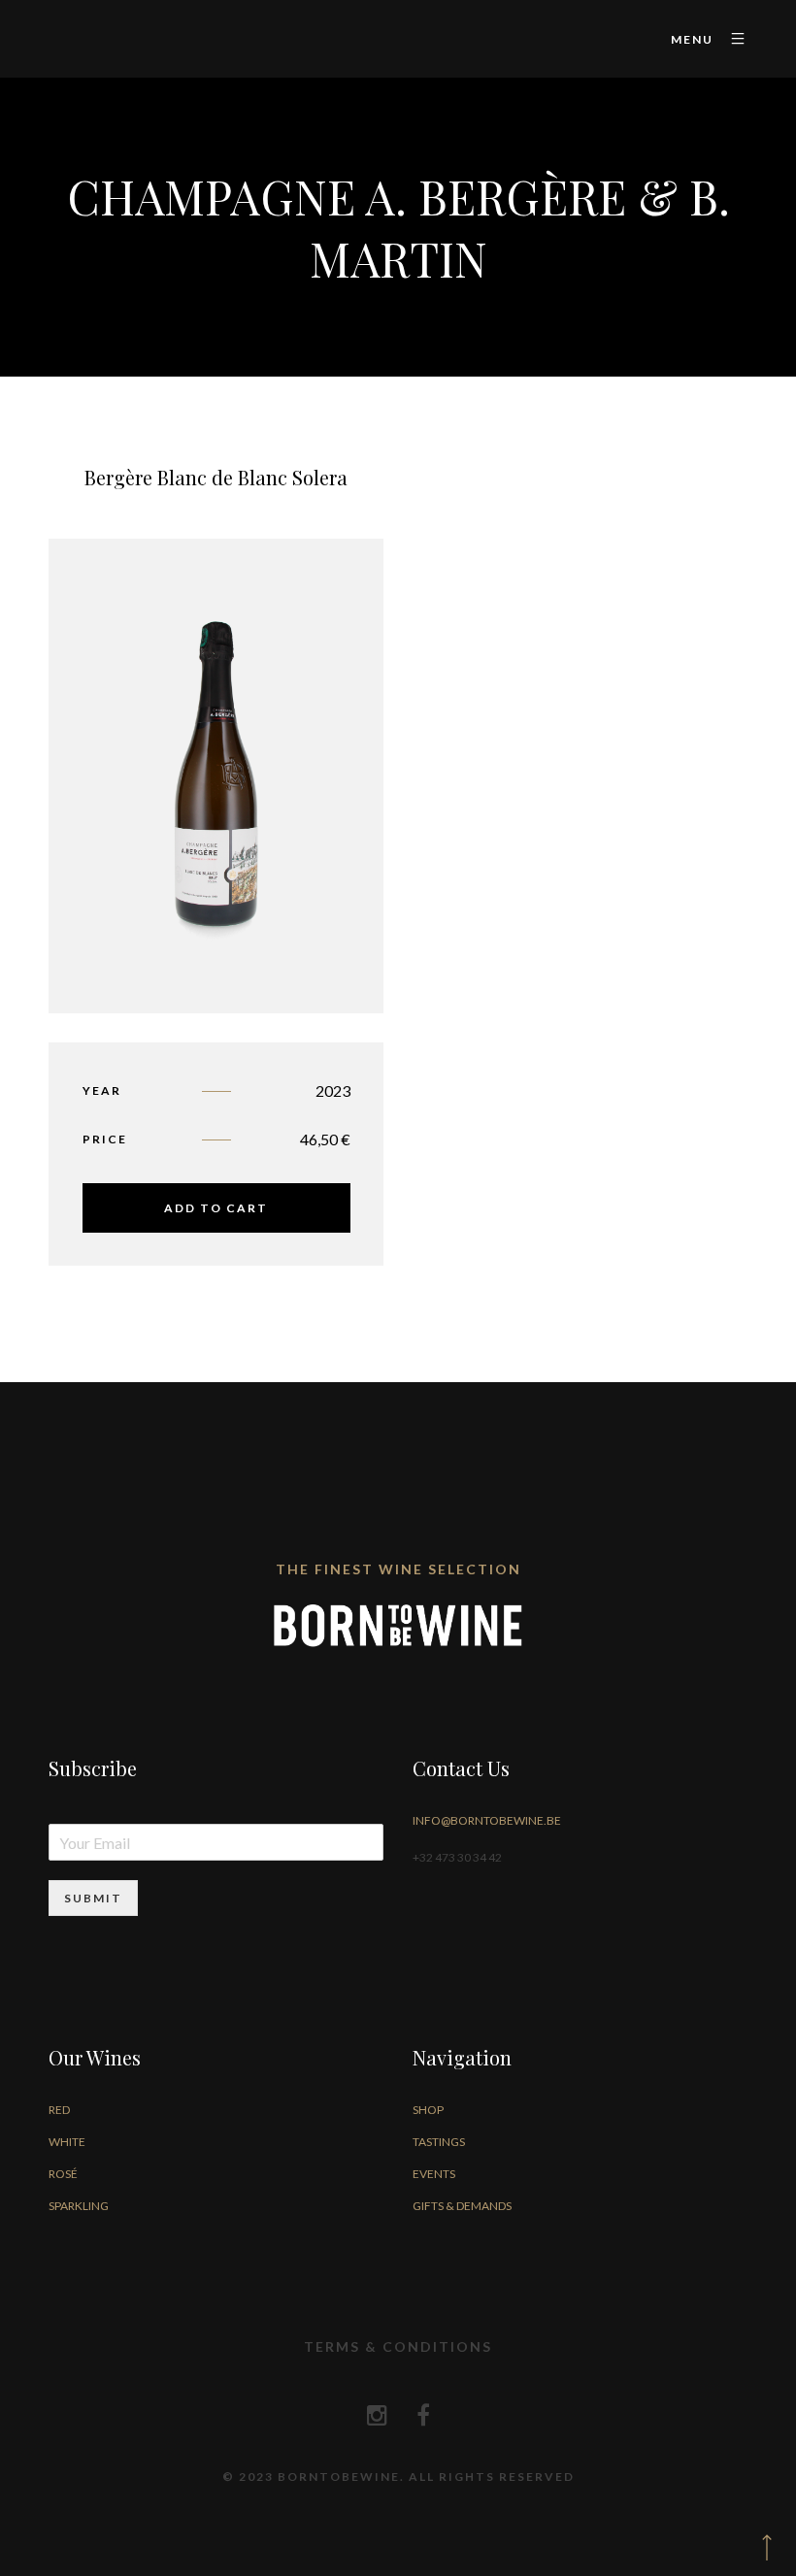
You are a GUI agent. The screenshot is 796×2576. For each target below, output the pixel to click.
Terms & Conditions (398, 2346)
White (67, 2142)
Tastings (439, 2142)
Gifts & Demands (462, 2206)
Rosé (63, 2174)
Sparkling (79, 2206)
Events (434, 2174)
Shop (428, 2110)
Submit (93, 1898)
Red (59, 2110)
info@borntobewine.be (487, 1820)
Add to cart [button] (216, 1208)
